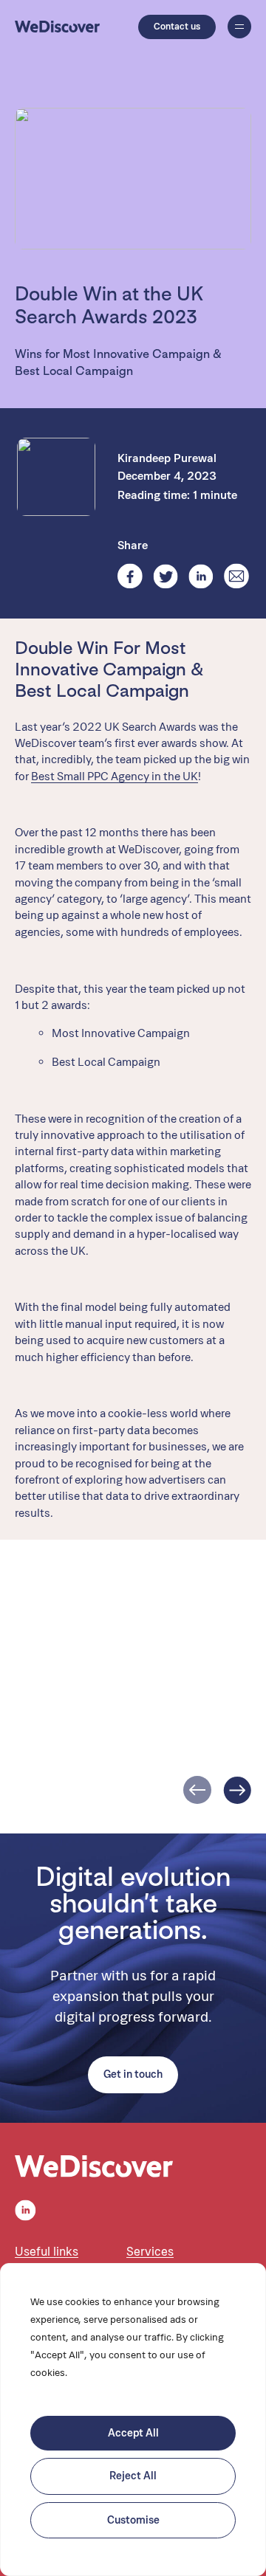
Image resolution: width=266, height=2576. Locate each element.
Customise (133, 2520)
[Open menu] (239, 27)
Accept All (133, 2433)
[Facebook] (130, 576)
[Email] (236, 576)
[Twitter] (166, 576)
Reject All (133, 2476)
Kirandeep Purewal (167, 458)
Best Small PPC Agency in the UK (115, 776)
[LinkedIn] (201, 576)
